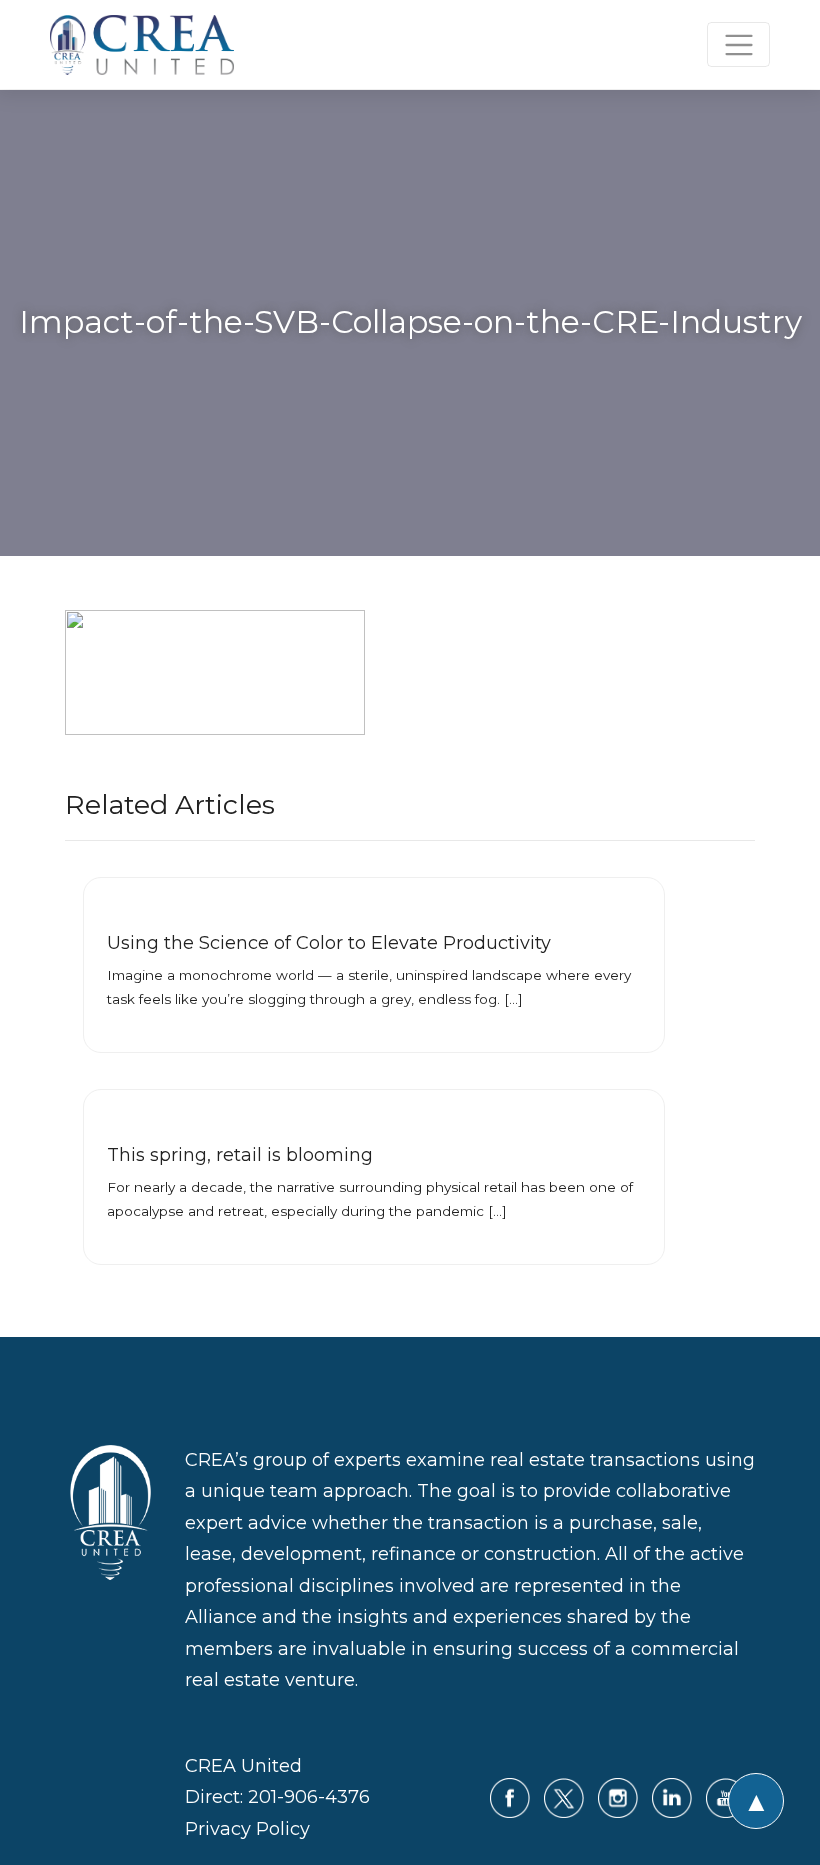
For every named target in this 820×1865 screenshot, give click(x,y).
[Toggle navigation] (738, 44)
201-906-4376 (309, 1797)
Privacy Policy (247, 1829)
